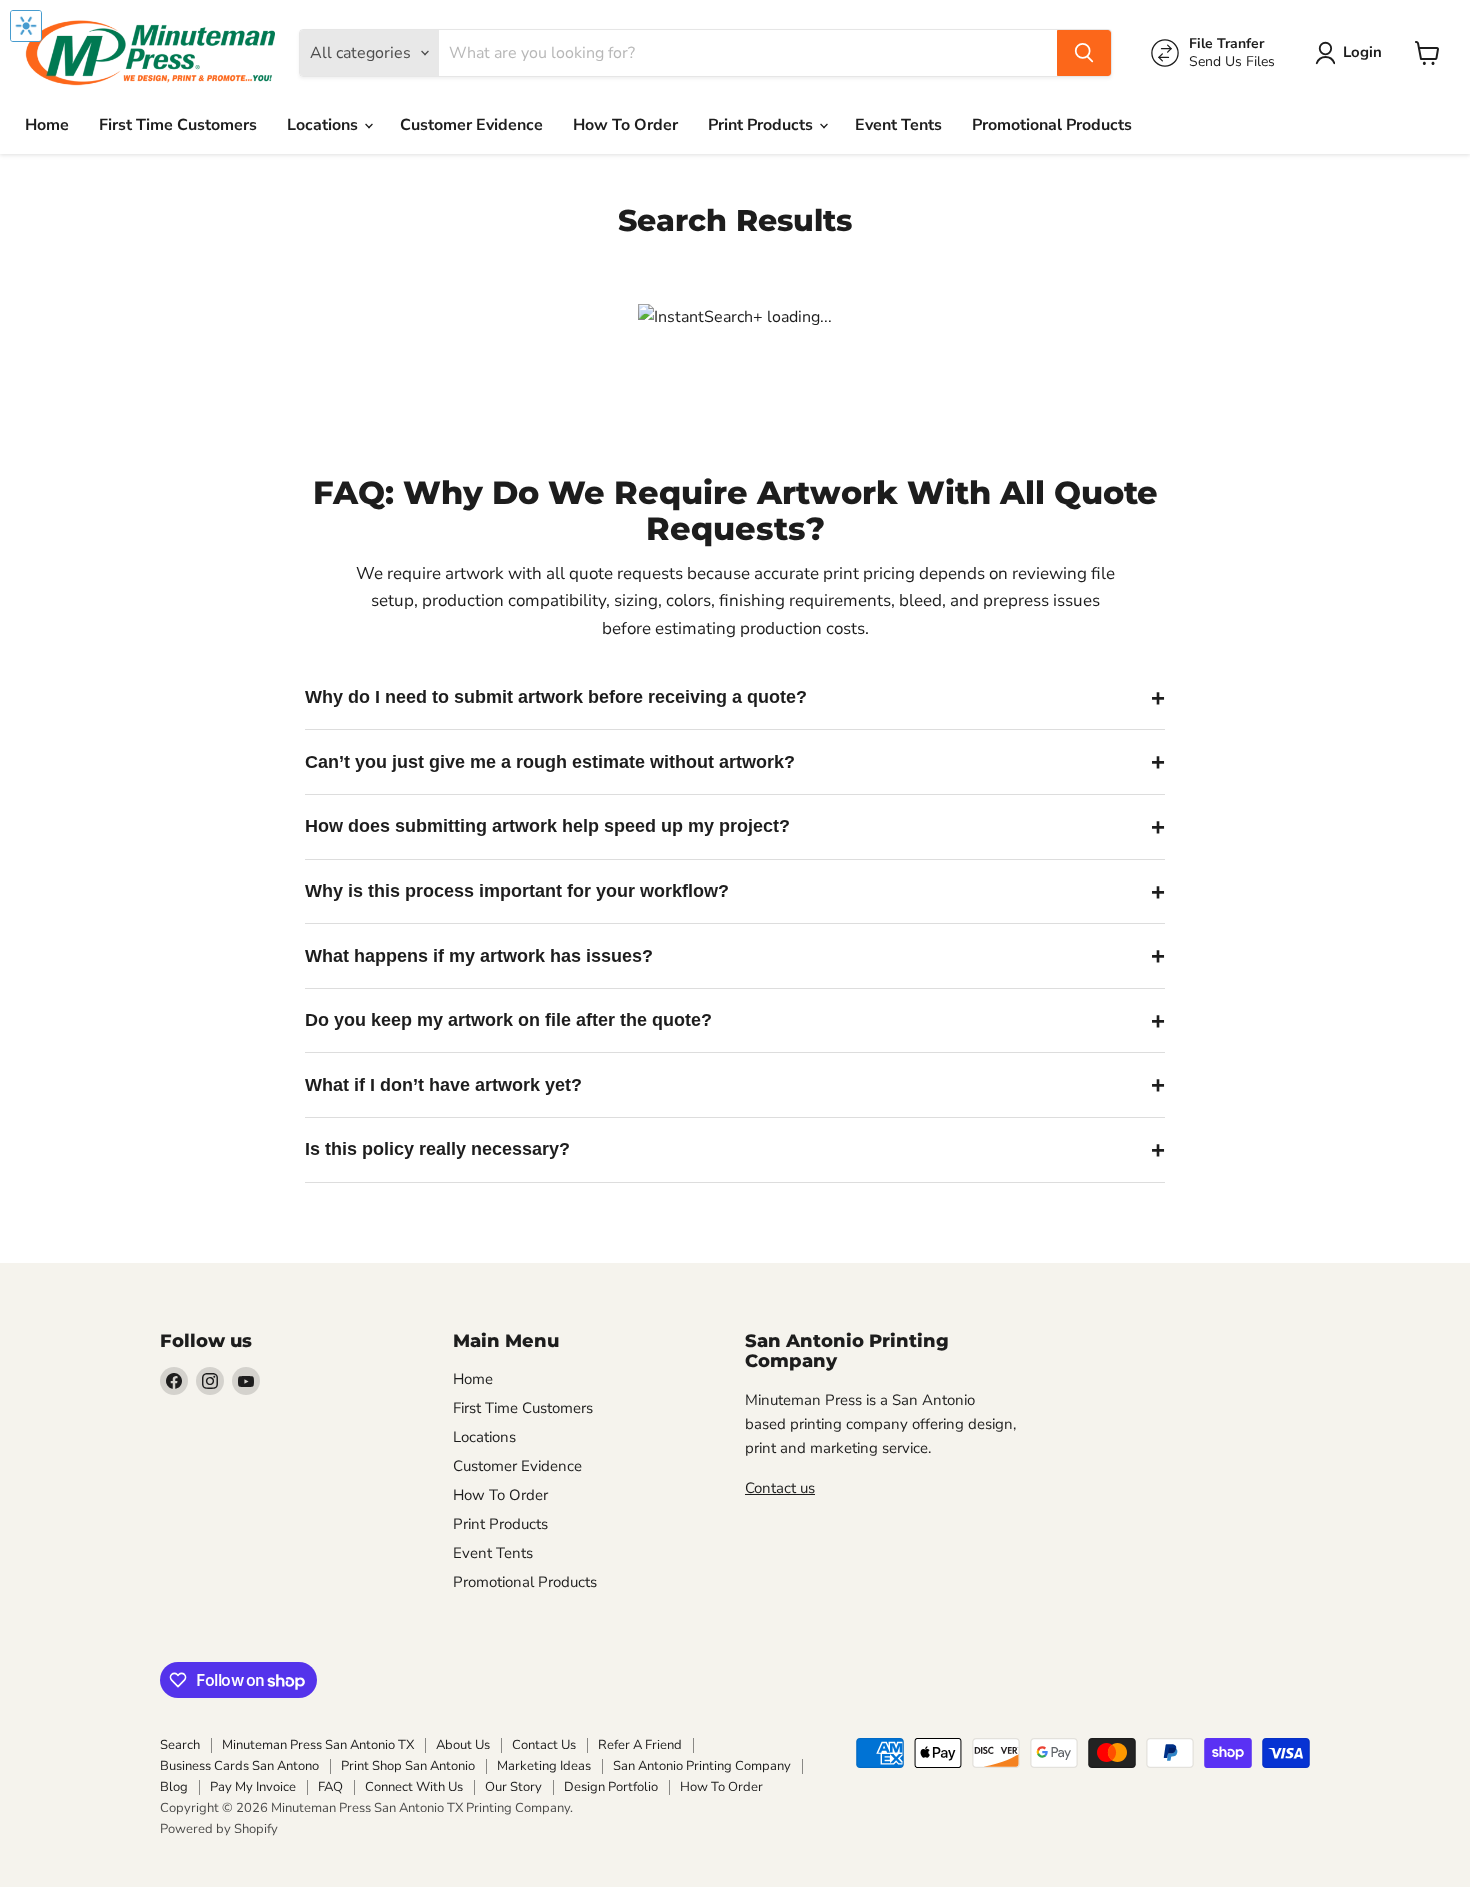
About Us (463, 1745)
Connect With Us (414, 1787)
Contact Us (544, 1745)
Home (47, 125)
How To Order (625, 125)
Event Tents (898, 125)
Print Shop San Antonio (408, 1766)
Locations (324, 125)
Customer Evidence (471, 125)
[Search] (1084, 53)
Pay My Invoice (253, 1787)
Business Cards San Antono (239, 1766)
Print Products (762, 125)
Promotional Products (1052, 125)
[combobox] (748, 53)
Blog (174, 1787)
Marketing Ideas (544, 1766)
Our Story (513, 1787)
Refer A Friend (640, 1745)
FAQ (330, 1787)
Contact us (780, 1488)
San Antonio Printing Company (702, 1766)
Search (180, 1745)
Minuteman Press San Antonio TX (318, 1745)
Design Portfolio (611, 1787)
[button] (1352, 53)
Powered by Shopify (219, 1829)
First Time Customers (178, 125)
